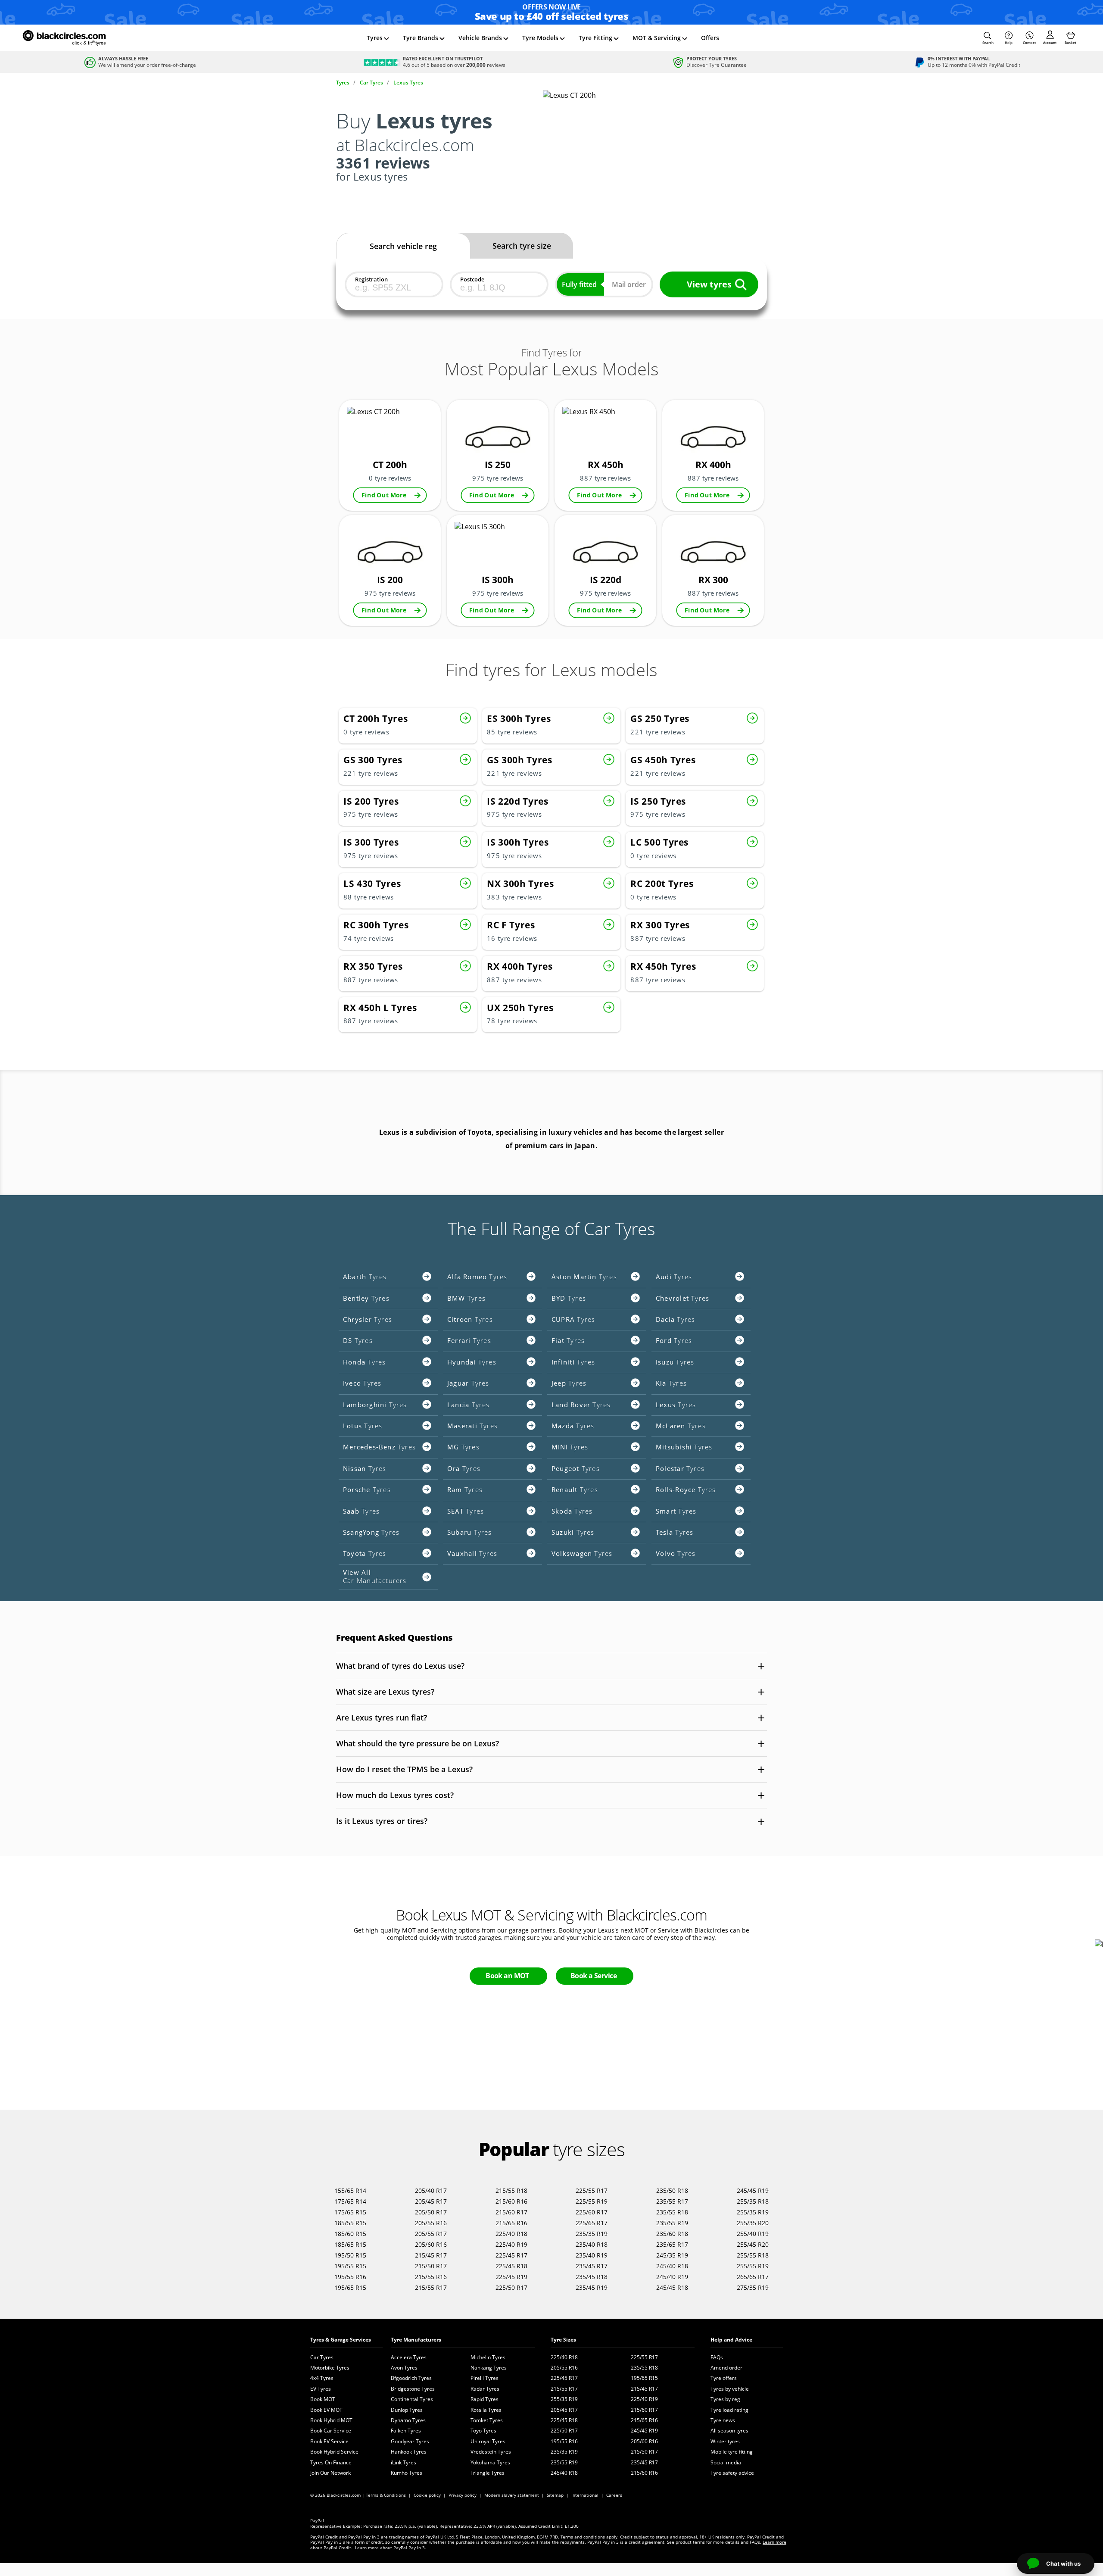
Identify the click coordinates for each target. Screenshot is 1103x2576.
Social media (726, 2462)
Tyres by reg (725, 2399)
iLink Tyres (403, 2462)
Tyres (375, 38)
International (585, 2495)
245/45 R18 (672, 2287)
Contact (1029, 42)
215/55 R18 (511, 2190)
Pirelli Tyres (485, 2378)
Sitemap (555, 2495)
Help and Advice (731, 2340)
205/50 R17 (431, 2212)
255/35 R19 (753, 2212)
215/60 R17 (511, 2212)
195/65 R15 (350, 2287)
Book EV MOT (326, 2410)
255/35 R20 (753, 2223)
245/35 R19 (672, 2255)
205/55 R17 (431, 2234)
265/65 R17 (753, 2277)
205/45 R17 (431, 2201)
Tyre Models (540, 38)
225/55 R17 (592, 2190)
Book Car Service (331, 2431)
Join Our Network (330, 2473)
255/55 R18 (753, 2255)
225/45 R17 (511, 2255)
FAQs (717, 2357)
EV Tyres (321, 2389)
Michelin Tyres (488, 2357)
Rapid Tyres (485, 2399)
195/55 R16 (350, 2277)
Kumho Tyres (407, 2473)
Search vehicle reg (403, 246)
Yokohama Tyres (490, 2462)
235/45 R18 (592, 2277)
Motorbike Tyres (330, 2368)
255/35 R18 (753, 2201)
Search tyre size (522, 246)
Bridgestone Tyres (413, 2389)
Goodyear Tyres (410, 2441)
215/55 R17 (431, 2287)
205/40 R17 (431, 2190)
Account (1050, 42)
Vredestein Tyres (491, 2452)
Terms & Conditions (386, 2495)
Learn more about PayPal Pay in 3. (391, 2548)
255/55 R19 (753, 2266)
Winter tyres (725, 2441)
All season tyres (729, 2431)
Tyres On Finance (331, 2462)
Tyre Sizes (563, 2340)
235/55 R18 (672, 2212)
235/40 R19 (592, 2255)
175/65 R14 (350, 2201)
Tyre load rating (729, 2410)
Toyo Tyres (483, 2431)
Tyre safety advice (732, 2473)
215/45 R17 (431, 2255)
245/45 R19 (753, 2190)
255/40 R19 (753, 2234)
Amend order (726, 2368)
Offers (710, 38)
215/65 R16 (511, 2223)
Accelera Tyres (409, 2357)
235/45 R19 (592, 2287)
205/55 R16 (431, 2223)
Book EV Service (329, 2441)
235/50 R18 (672, 2190)
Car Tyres (322, 2357)
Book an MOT (507, 1976)
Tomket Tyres (487, 2420)
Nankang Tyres (489, 2368)
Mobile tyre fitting (732, 2452)
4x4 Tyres (322, 2378)
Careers (614, 2495)
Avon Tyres (404, 2368)
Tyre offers (724, 2378)
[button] (988, 38)
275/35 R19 (753, 2287)
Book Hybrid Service (334, 2452)
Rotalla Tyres (486, 2410)
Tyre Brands (421, 38)
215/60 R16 (511, 2201)
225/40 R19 (511, 2244)
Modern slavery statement (512, 2495)
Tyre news (723, 2420)
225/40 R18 (511, 2234)
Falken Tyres (406, 2431)
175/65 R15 (350, 2212)
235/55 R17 (672, 2201)
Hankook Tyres (409, 2452)
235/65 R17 (672, 2244)
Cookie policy (427, 2495)
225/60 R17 (592, 2212)
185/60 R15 (350, 2234)
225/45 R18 (511, 2266)
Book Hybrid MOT (331, 2420)
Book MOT (323, 2399)
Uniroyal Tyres (488, 2441)
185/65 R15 (350, 2244)
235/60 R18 (672, 2234)
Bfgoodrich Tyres (411, 2378)
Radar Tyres (485, 2389)
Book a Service (594, 1976)
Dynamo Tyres (408, 2420)
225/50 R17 (511, 2287)
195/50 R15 (350, 2255)
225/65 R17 (592, 2223)
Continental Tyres (412, 2399)
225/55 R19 (592, 2201)
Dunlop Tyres (407, 2410)
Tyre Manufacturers (416, 2340)
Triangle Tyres (488, 2473)
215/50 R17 (431, 2266)
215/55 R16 (431, 2277)
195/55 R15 (350, 2266)
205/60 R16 (431, 2244)
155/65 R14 (350, 2190)
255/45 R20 (753, 2244)
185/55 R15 (350, 2223)
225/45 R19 (511, 2277)
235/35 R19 (592, 2234)
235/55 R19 (672, 2223)
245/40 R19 (672, 2277)
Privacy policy (463, 2495)
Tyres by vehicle (730, 2389)
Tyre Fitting (595, 38)
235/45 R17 (592, 2266)
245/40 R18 (672, 2266)
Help (1009, 42)
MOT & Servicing (657, 38)
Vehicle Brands (480, 38)
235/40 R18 (592, 2244)
